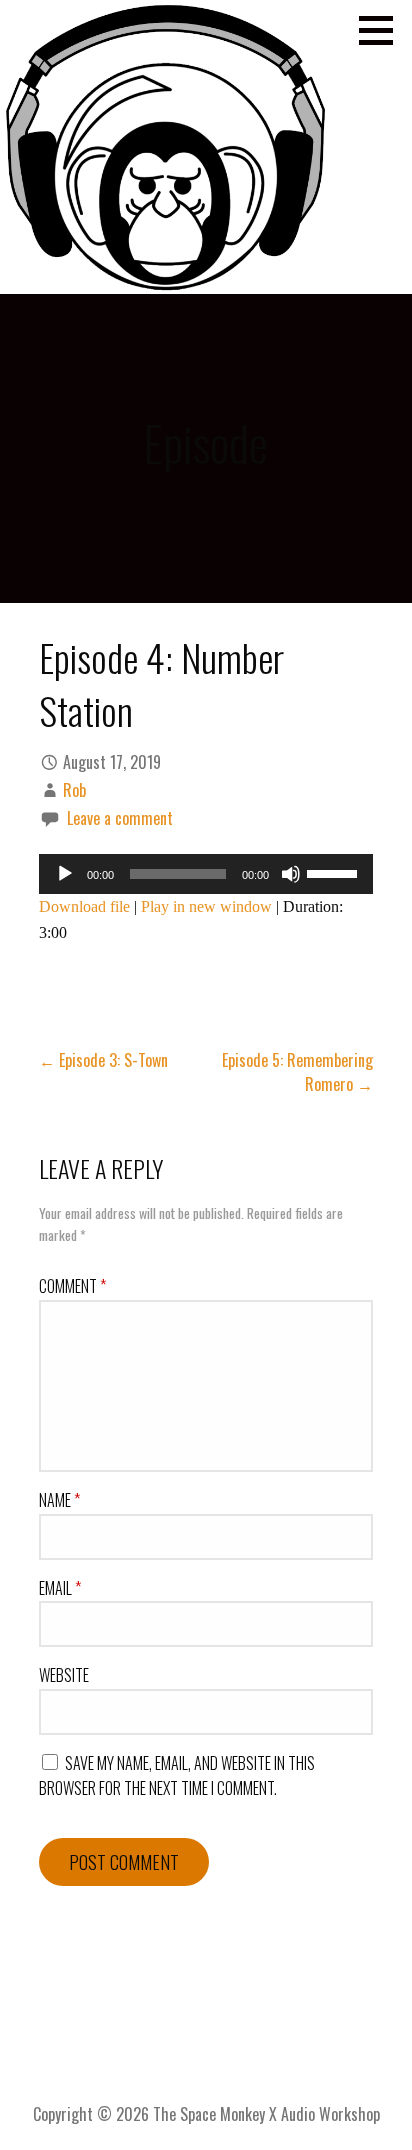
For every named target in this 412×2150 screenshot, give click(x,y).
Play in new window (206, 906)
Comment (72, 1286)
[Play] (65, 874)
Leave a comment (120, 818)
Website (64, 1675)
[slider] (335, 872)
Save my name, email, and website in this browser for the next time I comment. (177, 1776)
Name (59, 1500)
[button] (383, 30)
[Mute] (291, 874)
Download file (84, 906)
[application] (206, 874)
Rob (74, 790)
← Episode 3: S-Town (103, 1060)
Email (60, 1588)
